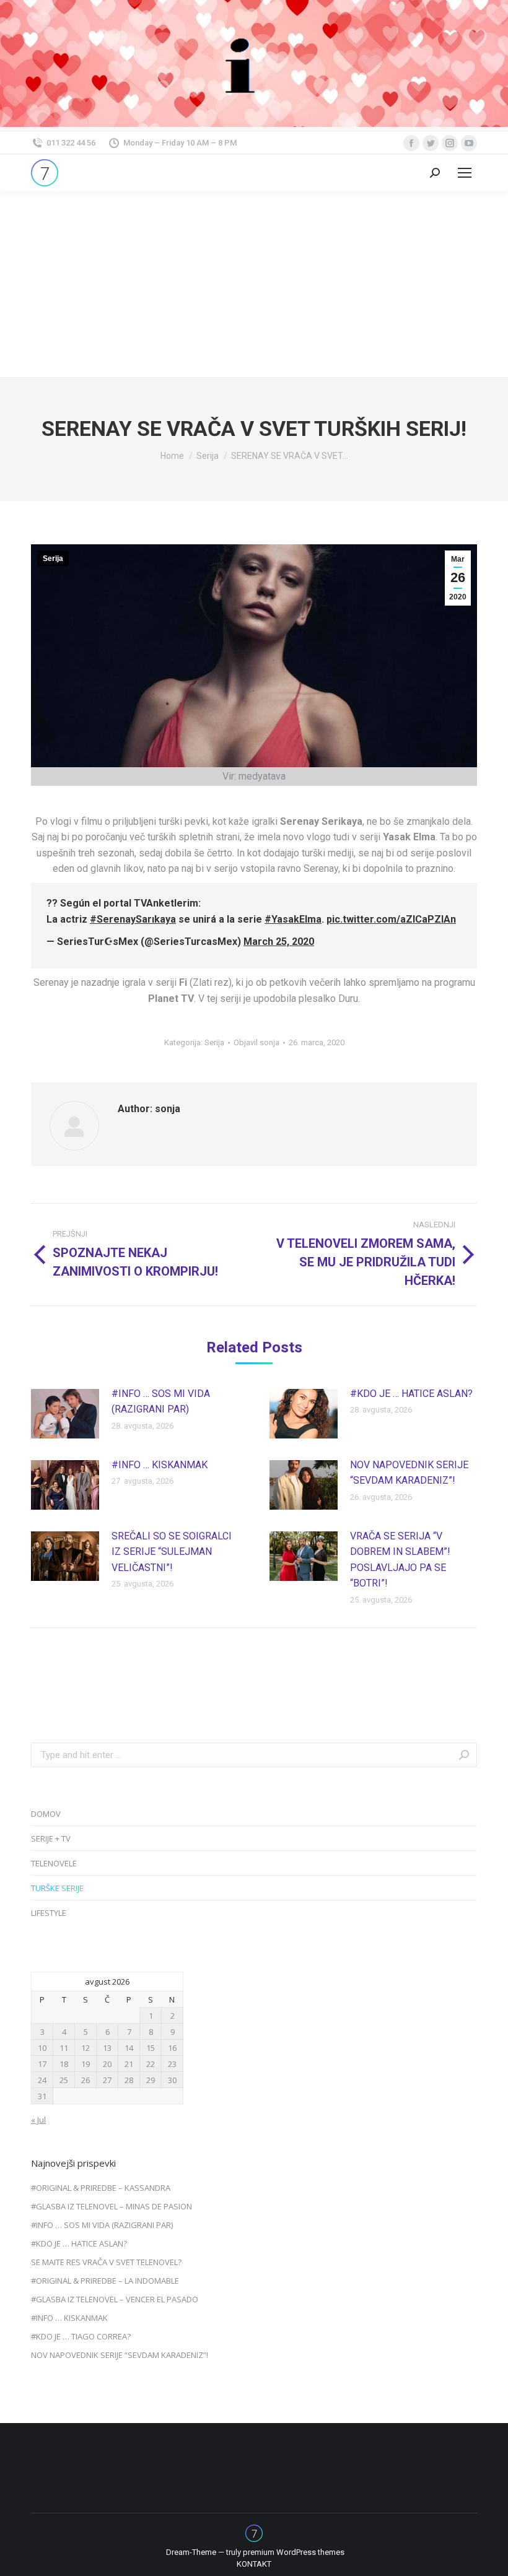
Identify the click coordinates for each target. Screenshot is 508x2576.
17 (42, 2064)
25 (64, 2080)
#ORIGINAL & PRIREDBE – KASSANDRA (101, 2188)
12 (85, 2048)
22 (151, 2064)
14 (129, 2048)
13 (107, 2048)
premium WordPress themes (294, 2552)
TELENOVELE (54, 1863)
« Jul (38, 2120)
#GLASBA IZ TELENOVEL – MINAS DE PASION (112, 2206)
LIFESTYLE (49, 1913)
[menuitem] (254, 2564)
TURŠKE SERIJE (57, 1888)
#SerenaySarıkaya (133, 919)
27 (107, 2080)
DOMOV (46, 1814)
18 (64, 2064)
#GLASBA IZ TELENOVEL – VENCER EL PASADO (115, 2299)
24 (42, 2080)
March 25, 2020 (279, 942)
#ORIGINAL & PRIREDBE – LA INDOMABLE (105, 2281)
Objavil (256, 1042)
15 (151, 2048)
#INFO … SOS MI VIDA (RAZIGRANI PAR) (161, 1402)
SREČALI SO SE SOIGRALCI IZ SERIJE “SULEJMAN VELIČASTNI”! (172, 1552)
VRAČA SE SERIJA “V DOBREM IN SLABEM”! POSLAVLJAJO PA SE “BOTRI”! (400, 1560)
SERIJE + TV (51, 1838)
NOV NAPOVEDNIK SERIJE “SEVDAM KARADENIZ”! (409, 1473)
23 (172, 2064)
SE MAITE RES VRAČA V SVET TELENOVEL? (106, 2262)
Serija (53, 559)
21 (129, 2064)
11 (64, 2048)
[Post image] (65, 1414)
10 (42, 2048)
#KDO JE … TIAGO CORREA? (81, 2336)
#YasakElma (293, 919)
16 (172, 2048)
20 (107, 2064)
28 (129, 2080)
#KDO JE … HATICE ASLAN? (411, 1394)
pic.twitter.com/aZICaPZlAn (391, 919)
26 (85, 2080)
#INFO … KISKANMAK (160, 1465)
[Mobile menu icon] (465, 173)
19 (85, 2064)
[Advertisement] (254, 284)
